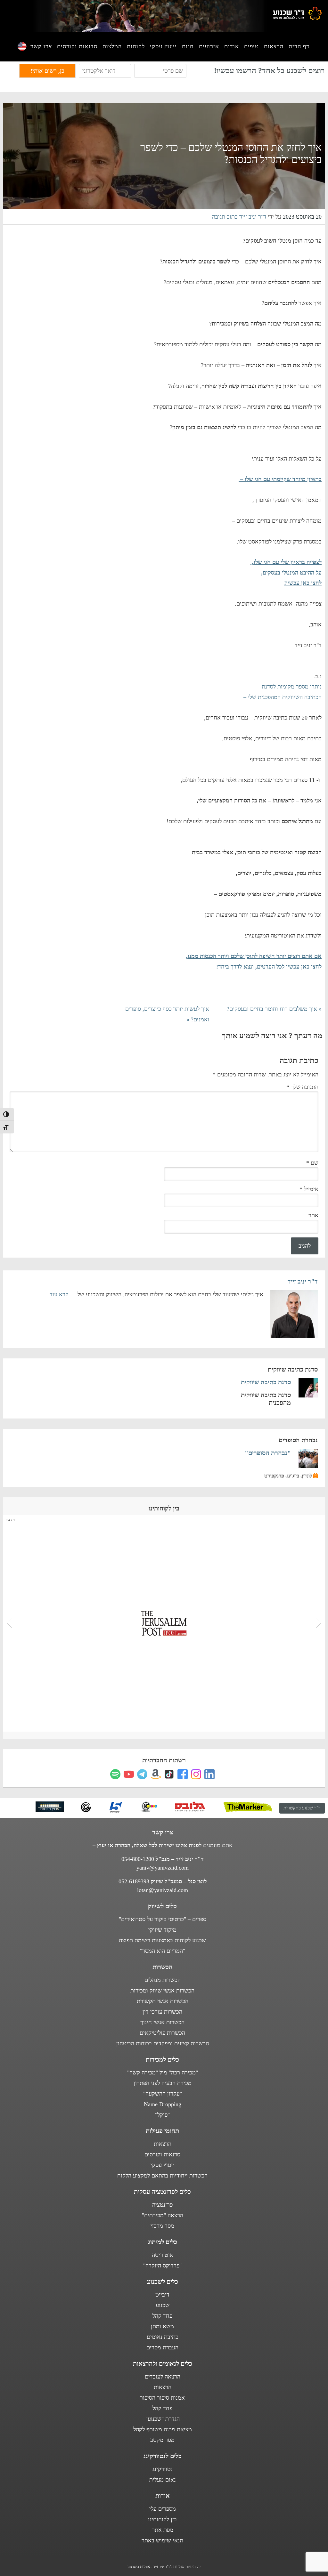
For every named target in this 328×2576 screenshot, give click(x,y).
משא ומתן (162, 2326)
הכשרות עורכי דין (162, 2012)
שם (312, 1163)
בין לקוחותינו (162, 2519)
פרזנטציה (162, 2205)
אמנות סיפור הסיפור (162, 2398)
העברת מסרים (162, 2347)
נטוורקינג (163, 2469)
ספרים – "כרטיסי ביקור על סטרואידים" (163, 1919)
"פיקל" (162, 2115)
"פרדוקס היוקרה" (162, 2266)
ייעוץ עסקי (162, 2165)
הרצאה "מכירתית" (163, 2215)
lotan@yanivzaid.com (163, 1890)
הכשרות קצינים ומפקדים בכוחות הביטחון (163, 2043)
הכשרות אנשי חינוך (162, 2022)
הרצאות (163, 2144)
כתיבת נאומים (163, 2337)
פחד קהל (162, 2316)
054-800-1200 (138, 1859)
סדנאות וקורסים (162, 2154)
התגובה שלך (302, 1087)
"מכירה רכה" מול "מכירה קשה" (163, 2073)
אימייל (309, 1189)
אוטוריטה (163, 2255)
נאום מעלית (163, 2480)
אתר (313, 1215)
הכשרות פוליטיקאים (162, 2033)
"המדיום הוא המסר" (163, 1951)
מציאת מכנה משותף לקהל (163, 2429)
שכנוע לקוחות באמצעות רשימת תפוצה (162, 1940)
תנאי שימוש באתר (162, 2540)
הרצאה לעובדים (163, 2377)
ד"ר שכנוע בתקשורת (302, 1808)
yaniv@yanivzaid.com (163, 1868)
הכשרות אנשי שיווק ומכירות (162, 1991)
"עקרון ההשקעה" (163, 2094)
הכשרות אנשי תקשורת (163, 2001)
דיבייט (162, 2295)
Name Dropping (163, 2104)
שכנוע (163, 2305)
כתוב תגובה (225, 217)
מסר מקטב (162, 2440)
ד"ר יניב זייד (303, 1281)
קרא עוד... (57, 1294)
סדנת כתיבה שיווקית (266, 1382)
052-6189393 (134, 1881)
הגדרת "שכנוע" (163, 2419)
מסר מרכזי (162, 2226)
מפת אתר (163, 2530)
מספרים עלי (163, 2509)
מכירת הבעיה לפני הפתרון (163, 2083)
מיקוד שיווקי (162, 1930)
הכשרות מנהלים (163, 1980)
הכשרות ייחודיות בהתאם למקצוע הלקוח (162, 2176)
